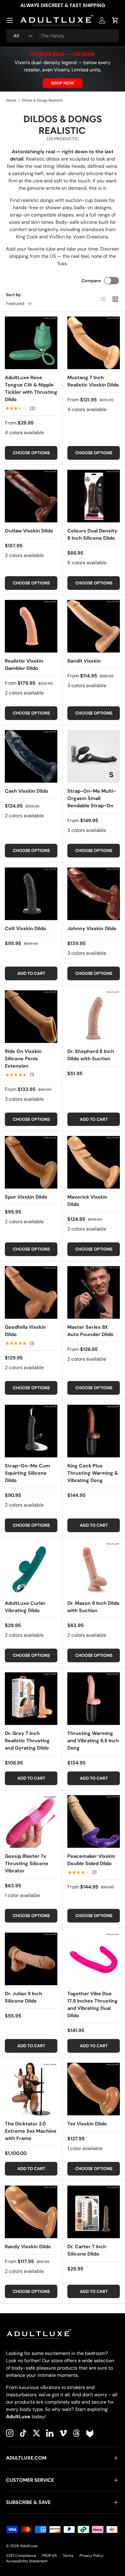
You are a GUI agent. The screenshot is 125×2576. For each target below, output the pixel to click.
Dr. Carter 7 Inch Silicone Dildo (87, 2250)
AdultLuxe (29, 2546)
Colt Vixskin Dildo (25, 928)
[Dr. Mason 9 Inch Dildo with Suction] (94, 1568)
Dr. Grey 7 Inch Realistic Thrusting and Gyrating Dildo (27, 1741)
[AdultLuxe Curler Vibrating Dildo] (31, 1568)
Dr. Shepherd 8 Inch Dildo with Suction (91, 1055)
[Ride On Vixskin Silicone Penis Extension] (31, 1017)
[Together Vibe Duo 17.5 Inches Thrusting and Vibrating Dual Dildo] (94, 1959)
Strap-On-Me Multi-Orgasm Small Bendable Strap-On (92, 798)
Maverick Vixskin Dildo (87, 1201)
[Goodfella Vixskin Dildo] (31, 1292)
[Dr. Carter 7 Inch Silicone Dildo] (94, 2212)
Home (11, 100)
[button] (115, 20)
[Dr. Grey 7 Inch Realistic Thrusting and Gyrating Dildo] (31, 1699)
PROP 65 (49, 2556)
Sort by (14, 295)
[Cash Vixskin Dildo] (31, 756)
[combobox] (62, 36)
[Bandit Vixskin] (94, 626)
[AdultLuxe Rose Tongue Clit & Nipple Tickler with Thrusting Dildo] (31, 343)
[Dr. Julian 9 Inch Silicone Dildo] (31, 1959)
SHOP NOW (62, 83)
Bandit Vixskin (84, 661)
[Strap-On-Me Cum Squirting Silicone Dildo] (31, 1431)
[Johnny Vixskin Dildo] (94, 894)
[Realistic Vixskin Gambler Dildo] (31, 626)
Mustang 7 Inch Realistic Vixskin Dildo (93, 381)
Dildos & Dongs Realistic (42, 100)
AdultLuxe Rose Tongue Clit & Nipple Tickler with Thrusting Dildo (31, 388)
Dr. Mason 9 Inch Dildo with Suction (93, 1607)
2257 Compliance (21, 2556)
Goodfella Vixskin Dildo (25, 1331)
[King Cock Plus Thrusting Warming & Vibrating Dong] (94, 1431)
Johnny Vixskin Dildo (92, 928)
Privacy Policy (91, 2556)
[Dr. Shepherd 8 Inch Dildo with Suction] (94, 1017)
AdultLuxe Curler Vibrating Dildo (25, 1607)
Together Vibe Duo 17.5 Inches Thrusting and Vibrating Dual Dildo (93, 2005)
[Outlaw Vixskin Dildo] (31, 496)
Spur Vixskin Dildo (26, 1197)
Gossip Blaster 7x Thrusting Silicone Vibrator (27, 1863)
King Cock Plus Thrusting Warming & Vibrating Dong (93, 1473)
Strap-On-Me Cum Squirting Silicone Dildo (27, 1473)
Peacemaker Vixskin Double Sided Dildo (91, 1860)
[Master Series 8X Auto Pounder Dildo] (94, 1292)
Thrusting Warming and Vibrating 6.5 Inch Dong (93, 1741)
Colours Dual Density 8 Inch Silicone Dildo (92, 534)
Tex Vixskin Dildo (87, 2124)
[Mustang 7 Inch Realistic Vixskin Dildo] (94, 343)
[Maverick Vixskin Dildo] (94, 1162)
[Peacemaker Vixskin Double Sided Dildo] (94, 1821)
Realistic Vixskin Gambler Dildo (24, 665)
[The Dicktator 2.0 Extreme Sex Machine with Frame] (31, 2089)
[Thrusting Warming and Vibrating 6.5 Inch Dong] (94, 1699)
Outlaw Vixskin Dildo (29, 531)
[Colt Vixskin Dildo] (31, 894)
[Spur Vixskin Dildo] (31, 1162)
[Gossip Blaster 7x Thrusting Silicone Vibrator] (31, 1821)
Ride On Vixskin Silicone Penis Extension (23, 1059)
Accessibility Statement (27, 2561)
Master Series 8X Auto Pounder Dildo (90, 1331)
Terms (68, 2556)
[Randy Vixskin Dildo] (31, 2212)
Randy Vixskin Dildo (28, 2247)
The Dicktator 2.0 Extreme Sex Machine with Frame (31, 2131)
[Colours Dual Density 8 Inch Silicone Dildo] (94, 496)
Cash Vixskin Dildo (27, 791)
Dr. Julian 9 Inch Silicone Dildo (24, 1997)
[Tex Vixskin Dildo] (94, 2089)
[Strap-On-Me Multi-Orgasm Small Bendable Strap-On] (94, 756)
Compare (91, 281)
